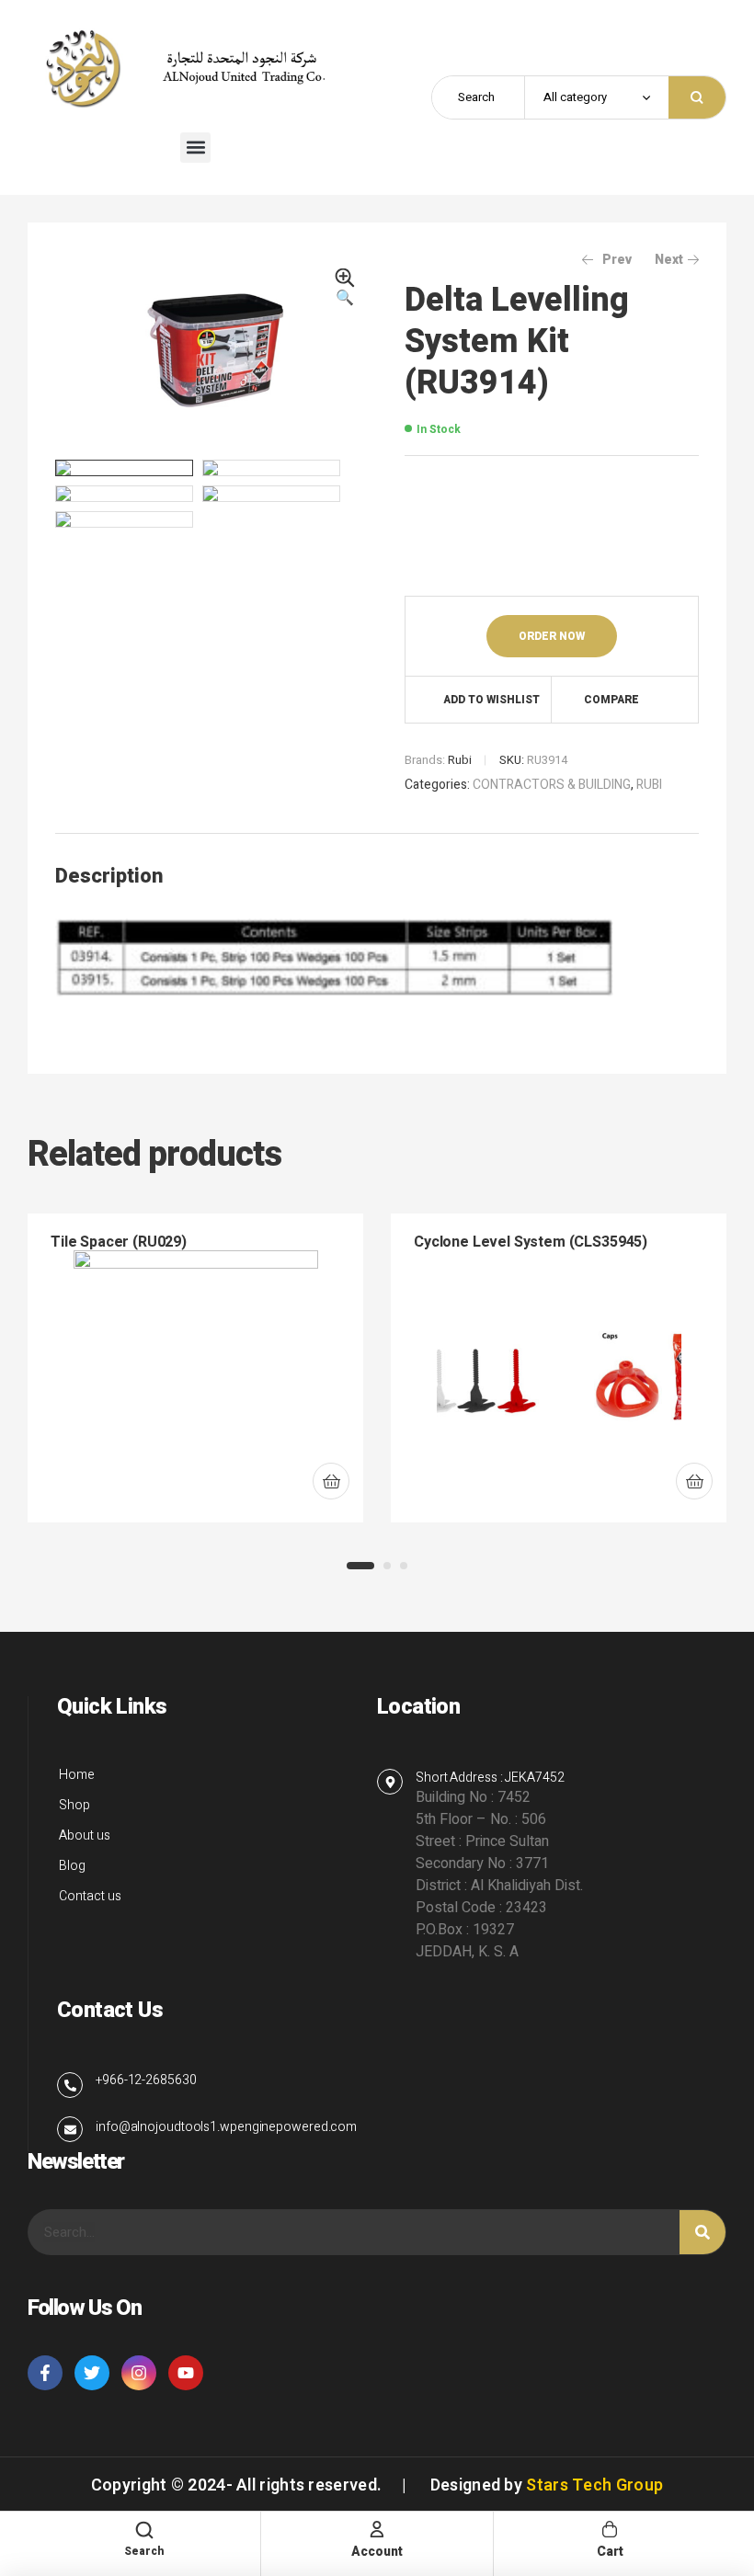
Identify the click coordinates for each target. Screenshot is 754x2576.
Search (697, 97)
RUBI (649, 785)
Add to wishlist (491, 700)
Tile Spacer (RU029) (119, 1242)
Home (77, 1775)
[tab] (109, 876)
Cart (610, 2552)
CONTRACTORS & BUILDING (552, 785)
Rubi (460, 760)
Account (377, 2552)
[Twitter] (92, 2373)
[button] (195, 148)
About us (85, 1835)
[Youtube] (186, 2373)
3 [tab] (404, 1566)
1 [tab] (360, 1566)
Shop (74, 1805)
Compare (611, 700)
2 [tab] (387, 1566)
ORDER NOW (552, 636)
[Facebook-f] (45, 2373)
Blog (72, 1866)
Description (109, 876)
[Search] (703, 2232)
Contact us (90, 1896)
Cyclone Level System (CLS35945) (531, 1242)
